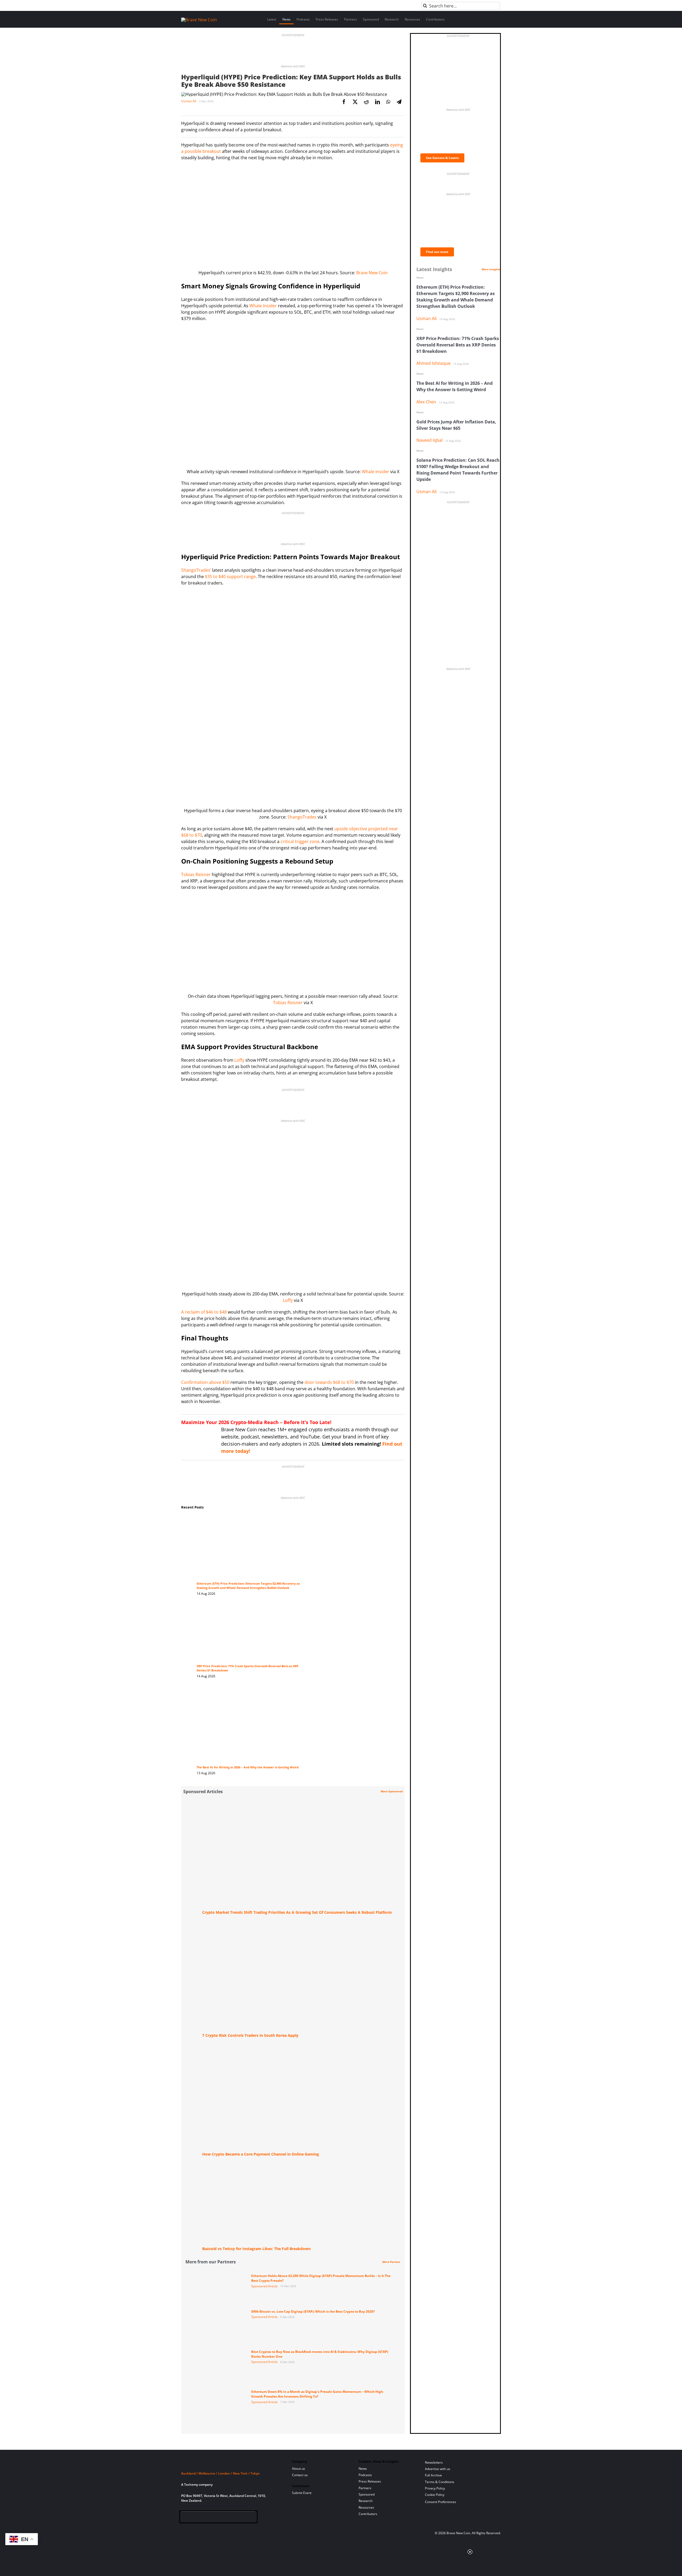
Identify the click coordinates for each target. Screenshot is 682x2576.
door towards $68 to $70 (329, 1382)
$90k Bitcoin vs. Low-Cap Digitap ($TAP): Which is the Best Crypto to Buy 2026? (313, 2311)
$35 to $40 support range (230, 576)
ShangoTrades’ (196, 570)
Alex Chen (426, 402)
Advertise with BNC (293, 66)
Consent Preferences (441, 2502)
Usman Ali (189, 101)
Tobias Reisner (196, 874)
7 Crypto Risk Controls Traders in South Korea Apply (250, 2035)
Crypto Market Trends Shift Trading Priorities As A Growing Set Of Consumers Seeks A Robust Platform (297, 1912)
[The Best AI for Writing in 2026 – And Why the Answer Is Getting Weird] (253, 1692)
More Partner (391, 2262)
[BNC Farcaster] (245, 2518)
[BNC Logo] (230, 2463)
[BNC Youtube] (220, 2518)
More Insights (491, 269)
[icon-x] (211, 2518)
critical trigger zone (300, 841)
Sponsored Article (264, 2286)
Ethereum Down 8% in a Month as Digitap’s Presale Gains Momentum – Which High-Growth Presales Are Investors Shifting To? (318, 2394)
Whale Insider (263, 306)
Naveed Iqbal (429, 440)
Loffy (239, 1060)
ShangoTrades (302, 817)
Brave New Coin (372, 273)
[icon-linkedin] (202, 2518)
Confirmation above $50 (205, 1382)
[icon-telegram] (194, 2518)
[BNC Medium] (228, 2518)
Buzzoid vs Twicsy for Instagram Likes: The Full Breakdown (256, 2249)
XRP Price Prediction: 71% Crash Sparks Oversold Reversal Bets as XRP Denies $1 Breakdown (458, 345)
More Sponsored (392, 1791)
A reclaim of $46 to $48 (204, 1312)
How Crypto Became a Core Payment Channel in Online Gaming (261, 2154)
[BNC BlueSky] (237, 2518)
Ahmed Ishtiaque (433, 363)
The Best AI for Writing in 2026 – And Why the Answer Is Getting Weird (248, 1767)
